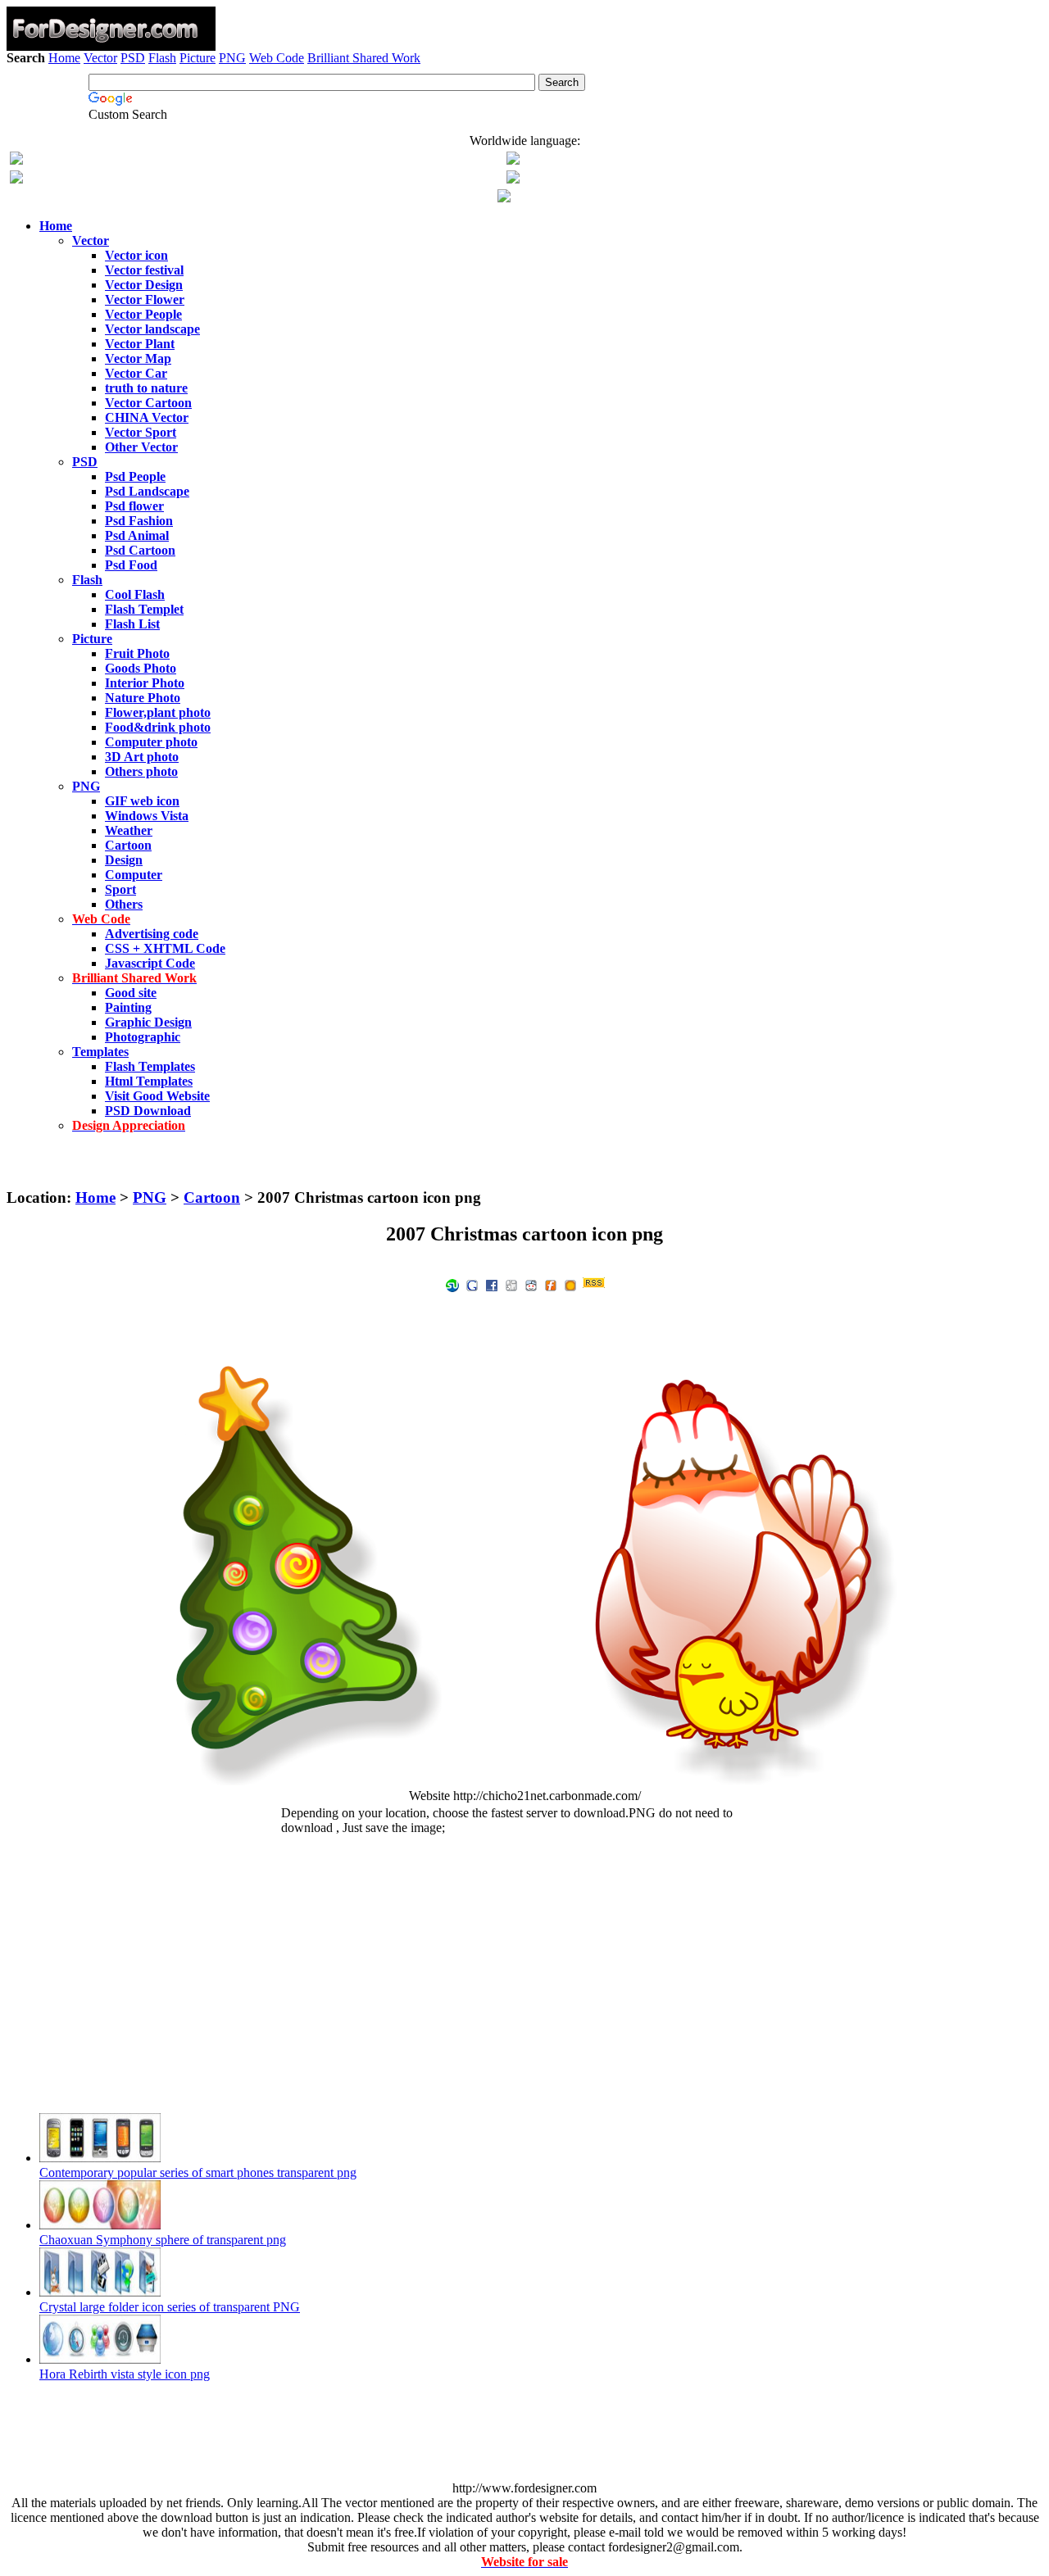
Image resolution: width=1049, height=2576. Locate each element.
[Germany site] (513, 179)
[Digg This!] (511, 1284)
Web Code (277, 58)
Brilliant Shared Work (364, 58)
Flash (162, 58)
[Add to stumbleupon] (452, 1284)
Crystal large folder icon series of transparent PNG (170, 2307)
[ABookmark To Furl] (551, 1284)
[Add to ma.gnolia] (570, 1284)
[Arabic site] (504, 198)
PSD (133, 58)
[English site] (16, 160)
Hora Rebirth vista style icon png (125, 2374)
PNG (232, 58)
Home (64, 58)
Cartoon (212, 1197)
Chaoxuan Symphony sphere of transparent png (163, 2240)
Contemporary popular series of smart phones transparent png (198, 2172)
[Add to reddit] (531, 1284)
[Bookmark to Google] (472, 1284)
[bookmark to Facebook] (492, 1284)
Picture (198, 58)
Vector (100, 58)
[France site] (16, 179)
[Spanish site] (513, 160)
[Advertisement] (524, 113)
